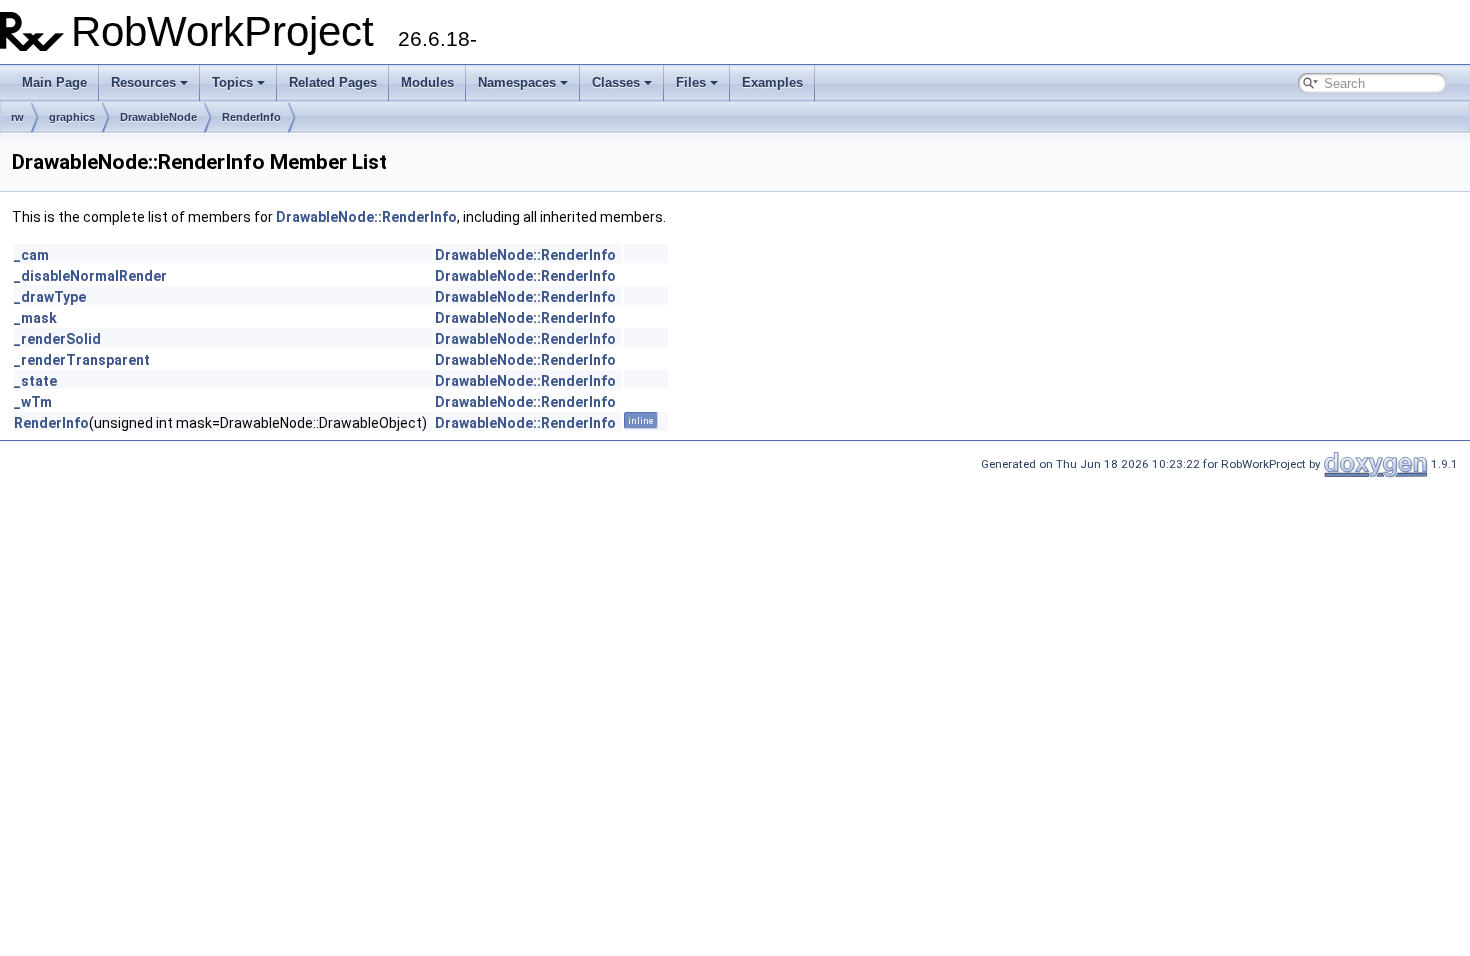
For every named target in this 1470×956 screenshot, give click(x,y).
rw (17, 117)
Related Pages (333, 82)
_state (35, 381)
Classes (616, 82)
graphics (72, 117)
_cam (31, 255)
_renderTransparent (82, 360)
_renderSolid (57, 339)
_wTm (33, 402)
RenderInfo (251, 117)
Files (691, 82)
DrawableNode (158, 117)
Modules (427, 82)
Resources (143, 82)
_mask (35, 318)
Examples (772, 82)
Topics (232, 82)
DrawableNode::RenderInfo (366, 217)
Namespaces (517, 82)
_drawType (50, 297)
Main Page (54, 82)
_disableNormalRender (90, 276)
